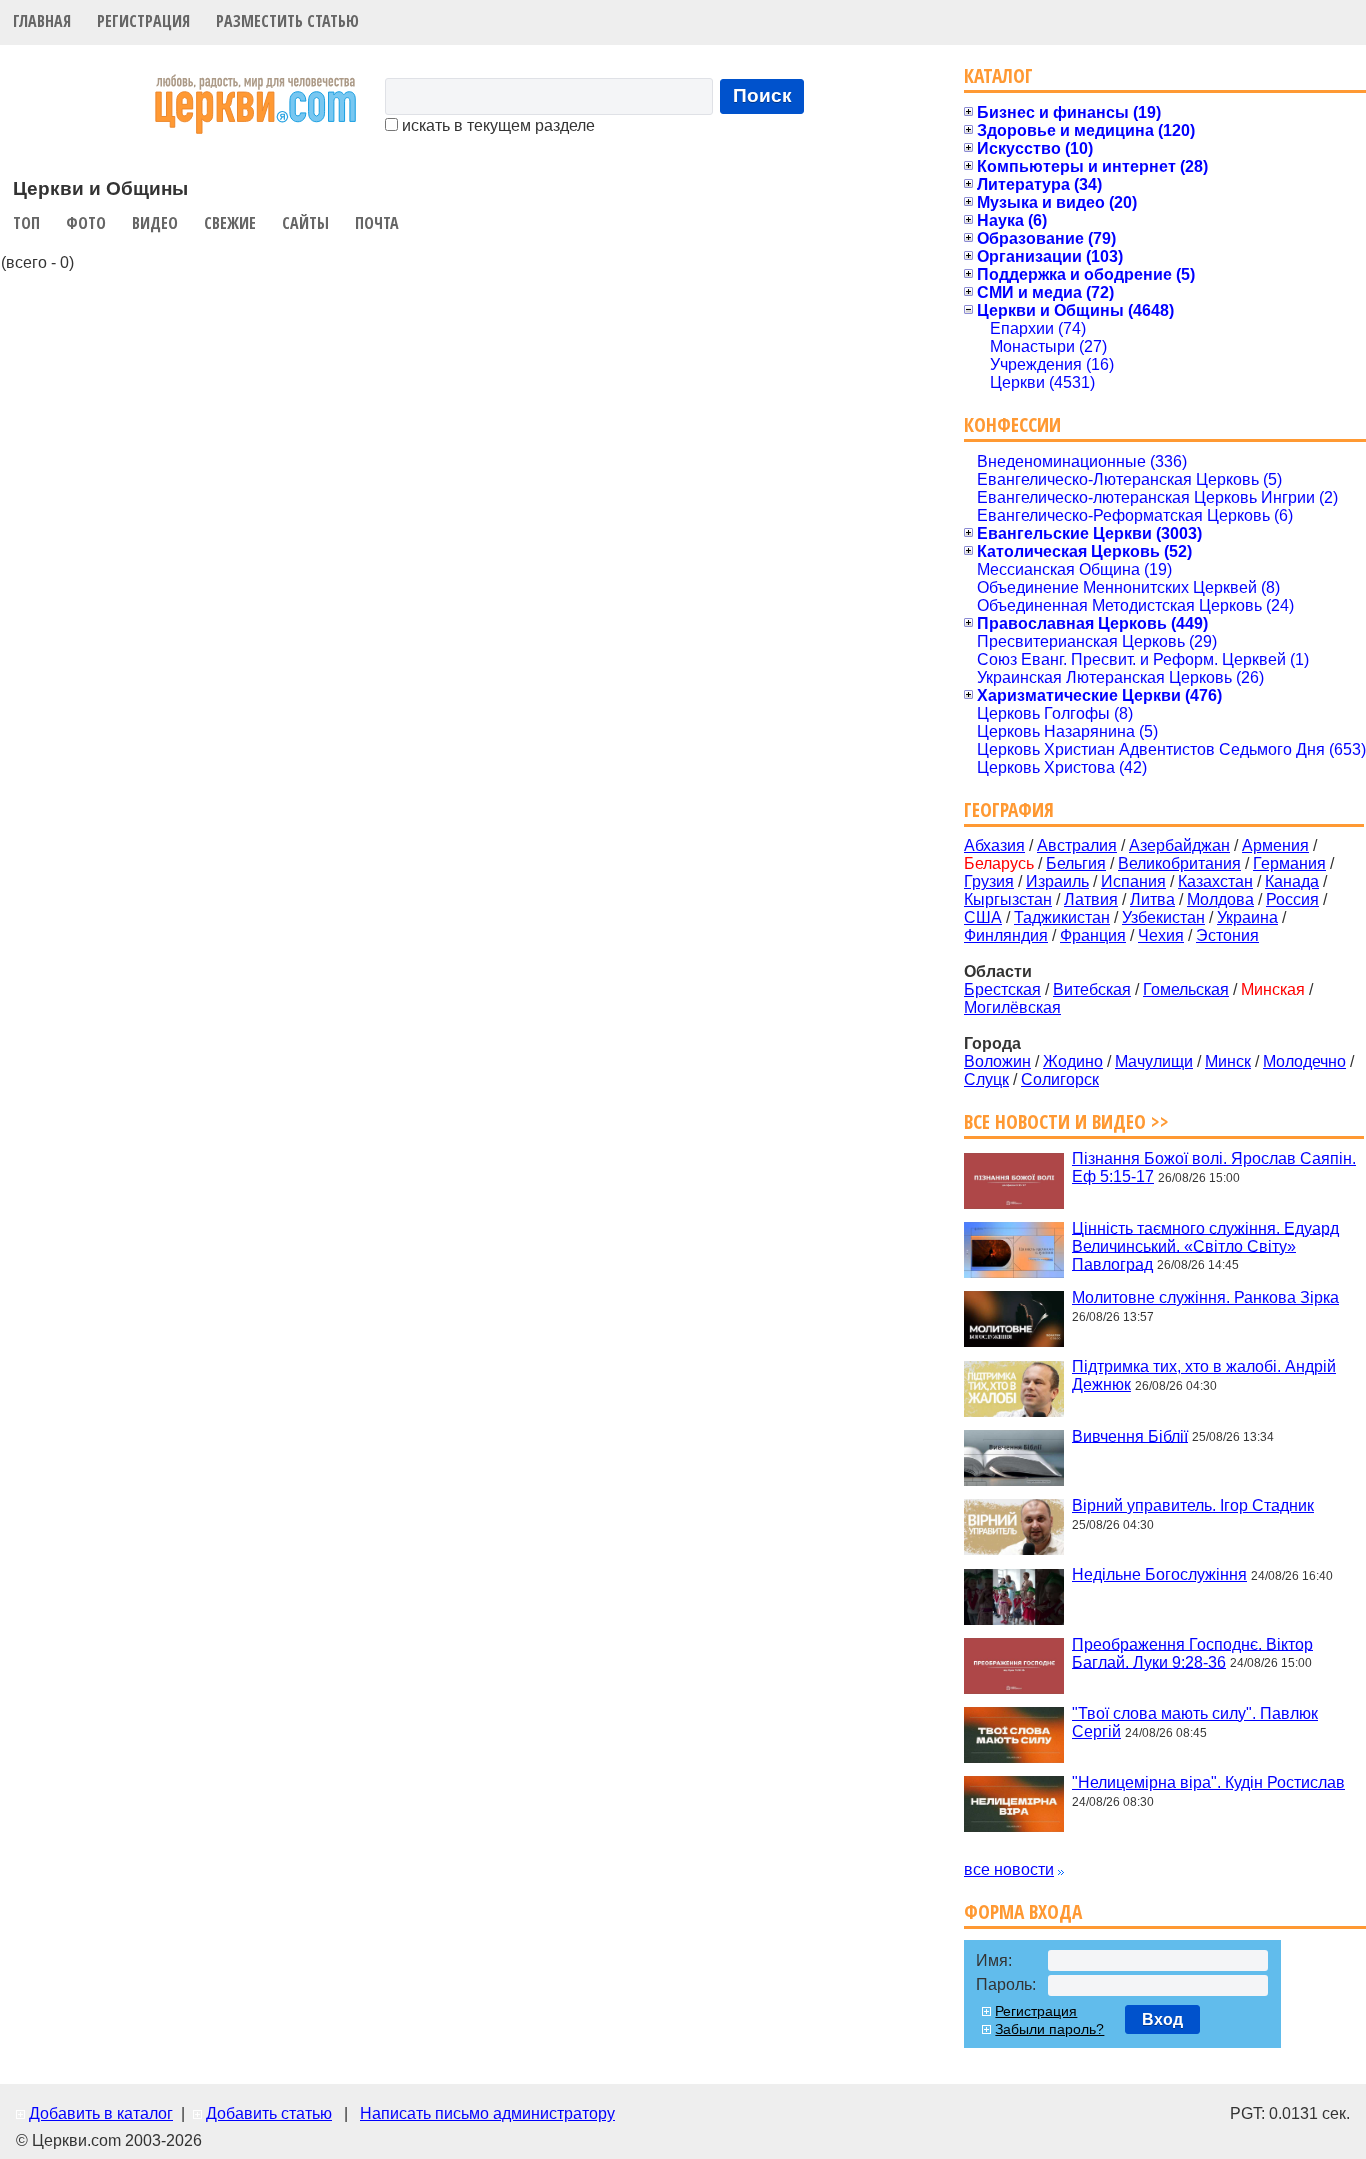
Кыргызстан (1008, 899)
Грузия (989, 881)
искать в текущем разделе (496, 125)
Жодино (1073, 1061)
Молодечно (1304, 1061)
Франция (1093, 935)
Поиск (762, 95)
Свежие (230, 223)
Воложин (997, 1061)
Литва (1152, 899)
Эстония (1227, 935)
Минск (1228, 1061)
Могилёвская (1012, 1007)
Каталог (998, 75)
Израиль (1057, 881)
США (983, 917)
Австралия (1077, 845)
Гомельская (1186, 989)
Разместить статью (287, 21)
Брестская (1002, 989)
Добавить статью (269, 2113)
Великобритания (1179, 863)
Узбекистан (1163, 917)
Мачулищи (1154, 1061)
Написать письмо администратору (487, 2113)
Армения (1275, 845)
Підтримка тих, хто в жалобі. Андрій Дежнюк (1204, 1375)
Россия (1292, 899)
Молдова (1220, 899)
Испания (1133, 881)
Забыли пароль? (1049, 2029)
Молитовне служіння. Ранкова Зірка (1205, 1297)
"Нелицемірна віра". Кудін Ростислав (1208, 1782)
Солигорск (1060, 1079)
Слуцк (986, 1079)
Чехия (1161, 935)
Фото (86, 223)
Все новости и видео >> (1066, 1121)
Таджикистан (1062, 917)
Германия (1289, 863)
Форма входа (1023, 1911)
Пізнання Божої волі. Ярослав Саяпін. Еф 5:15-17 (1214, 1167)
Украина (1247, 917)
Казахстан (1215, 881)
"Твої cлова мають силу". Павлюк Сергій (1195, 1722)
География (1009, 809)
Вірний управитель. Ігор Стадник (1193, 1505)
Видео (155, 223)
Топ (26, 223)
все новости (1009, 1869)
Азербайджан (1179, 845)
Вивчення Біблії (1130, 1435)
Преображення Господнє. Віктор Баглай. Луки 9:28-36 (1192, 1652)
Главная (42, 21)
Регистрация (143, 21)
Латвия (1091, 899)
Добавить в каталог (101, 2113)
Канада (1292, 881)
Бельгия (1076, 863)
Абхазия (994, 845)
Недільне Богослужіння (1159, 1574)
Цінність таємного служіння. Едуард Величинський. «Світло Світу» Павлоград (1205, 1245)
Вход (1162, 2019)
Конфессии (1012, 424)
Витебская (1092, 989)
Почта (377, 223)
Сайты (305, 223)
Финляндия (1006, 935)
